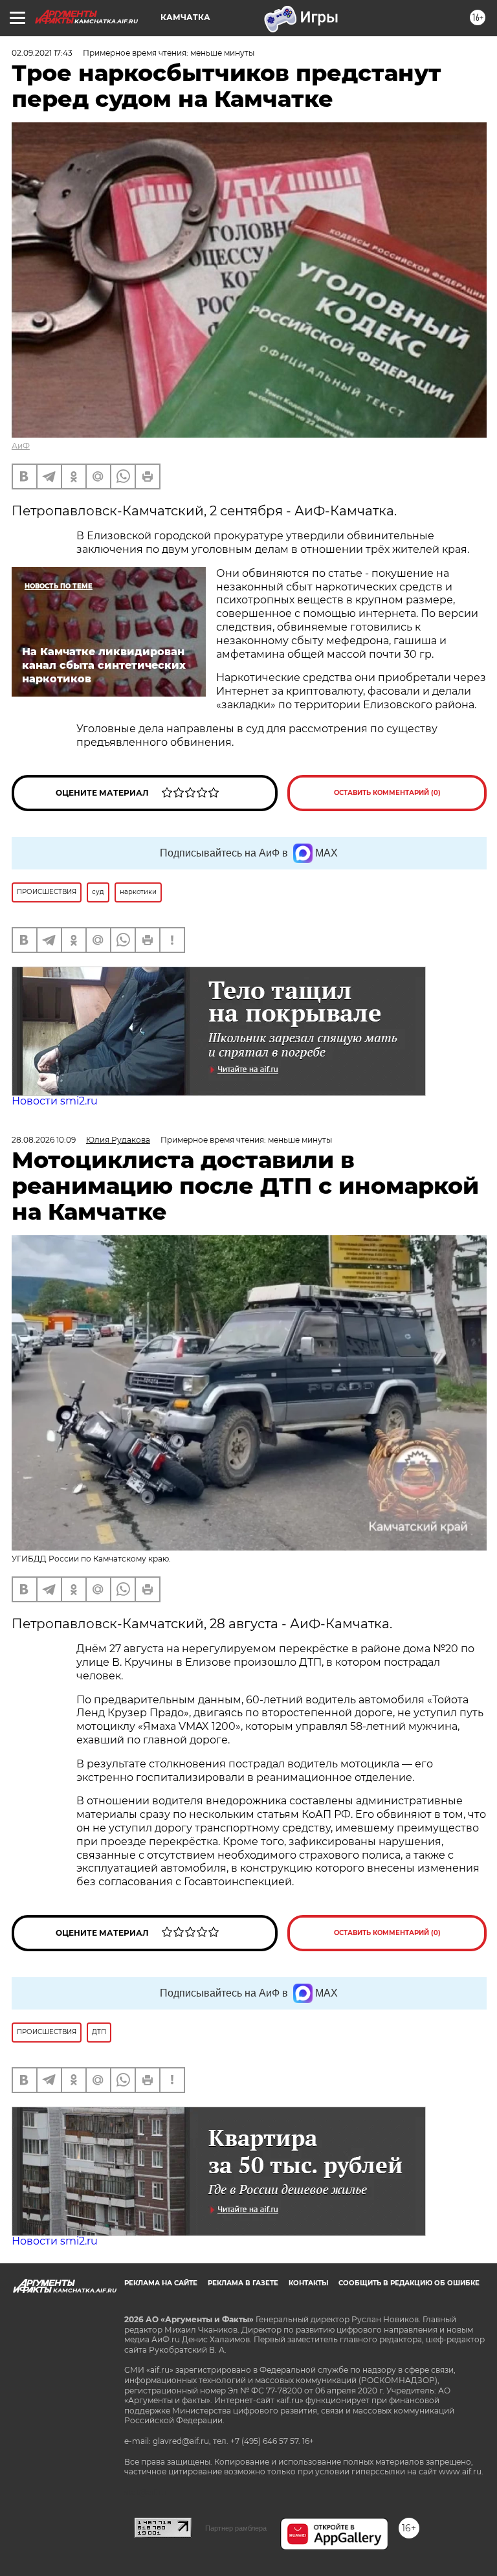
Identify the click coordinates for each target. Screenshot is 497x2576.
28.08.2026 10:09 (44, 1140)
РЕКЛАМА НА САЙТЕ (161, 2283)
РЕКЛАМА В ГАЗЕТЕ (243, 2283)
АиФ (21, 446)
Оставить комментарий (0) (387, 793)
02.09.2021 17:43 (42, 53)
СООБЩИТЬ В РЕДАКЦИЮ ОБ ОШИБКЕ (409, 2283)
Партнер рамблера (236, 2528)
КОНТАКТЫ (308, 2283)
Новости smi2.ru (55, 1101)
